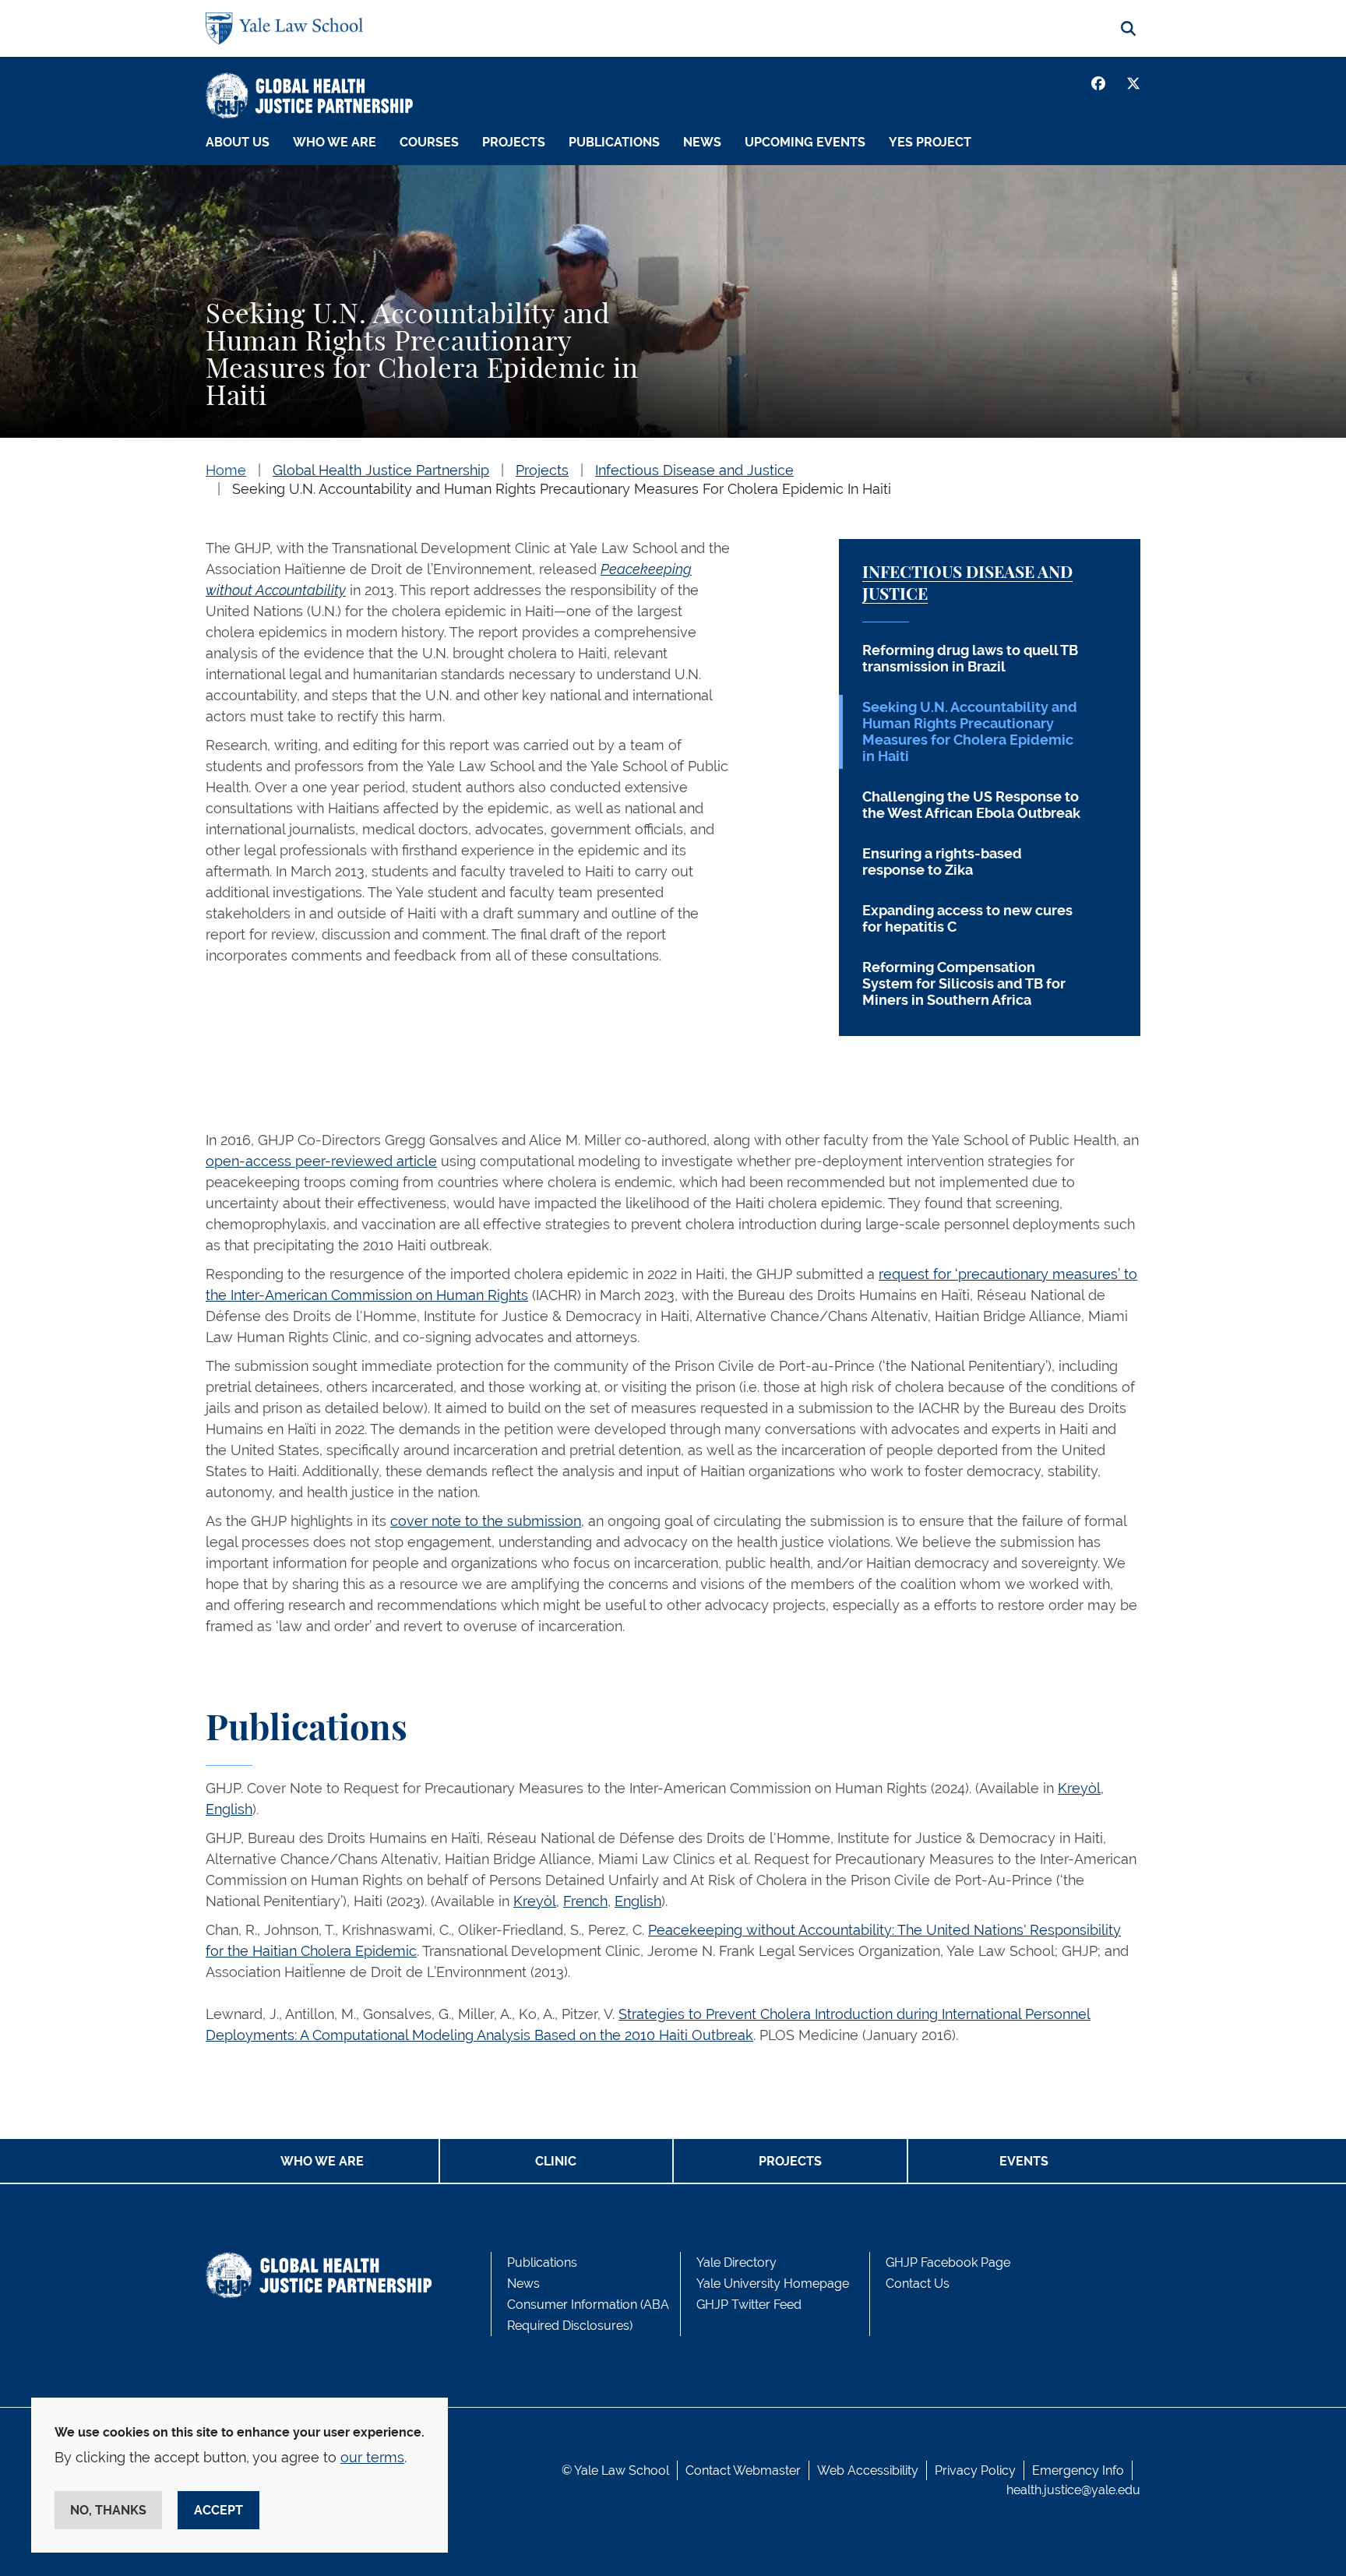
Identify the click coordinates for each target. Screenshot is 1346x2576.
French (585, 1901)
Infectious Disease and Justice (694, 470)
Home (226, 470)
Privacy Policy (975, 2470)
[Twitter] (1133, 83)
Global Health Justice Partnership (381, 470)
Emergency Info (1078, 2470)
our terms (372, 2457)
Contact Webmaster (743, 2470)
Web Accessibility (868, 2470)
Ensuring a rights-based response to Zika (942, 862)
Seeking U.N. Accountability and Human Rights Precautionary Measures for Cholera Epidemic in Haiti (970, 731)
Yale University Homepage (773, 2284)
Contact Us (918, 2284)
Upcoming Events (805, 142)
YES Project (930, 142)
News (702, 142)
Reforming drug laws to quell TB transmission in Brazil (970, 658)
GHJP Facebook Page (948, 2262)
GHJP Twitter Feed (749, 2305)
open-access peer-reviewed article (321, 1161)
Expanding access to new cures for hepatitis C (967, 918)
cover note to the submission (486, 1521)
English (229, 1809)
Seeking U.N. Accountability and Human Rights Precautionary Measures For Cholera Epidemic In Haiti (562, 489)
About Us (238, 142)
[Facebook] (1098, 83)
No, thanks (108, 2510)
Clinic (556, 2161)
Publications (614, 142)
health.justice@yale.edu (1073, 2490)
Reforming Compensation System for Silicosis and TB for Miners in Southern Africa (964, 983)
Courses (429, 142)
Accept (218, 2510)
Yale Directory (736, 2262)
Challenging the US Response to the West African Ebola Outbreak (971, 805)
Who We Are (335, 142)
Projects (514, 142)
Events (1024, 2161)
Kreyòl (1079, 1788)
